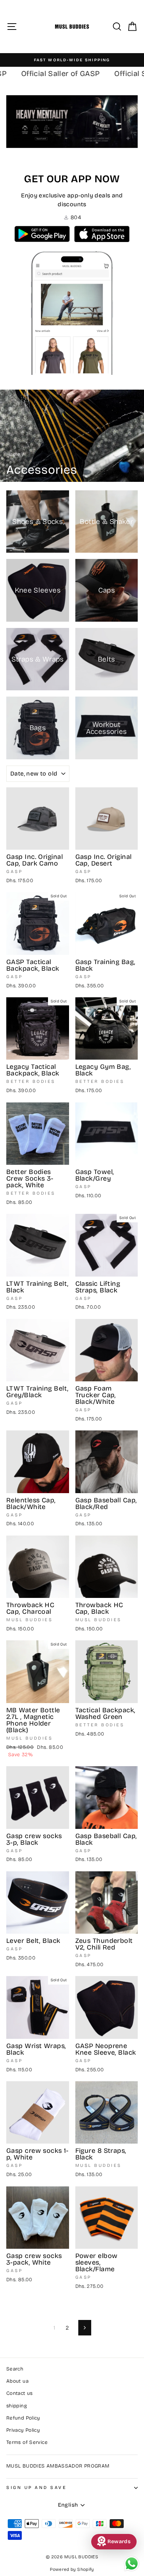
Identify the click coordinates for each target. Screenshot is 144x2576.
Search (15, 2369)
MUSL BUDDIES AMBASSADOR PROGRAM (58, 2466)
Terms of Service (27, 2442)
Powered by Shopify (72, 2569)
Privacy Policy (23, 2430)
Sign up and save (37, 2487)
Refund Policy (23, 2418)
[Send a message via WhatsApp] (132, 2564)
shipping (17, 2406)
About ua (17, 2381)
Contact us (20, 2393)
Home (13, 454)
